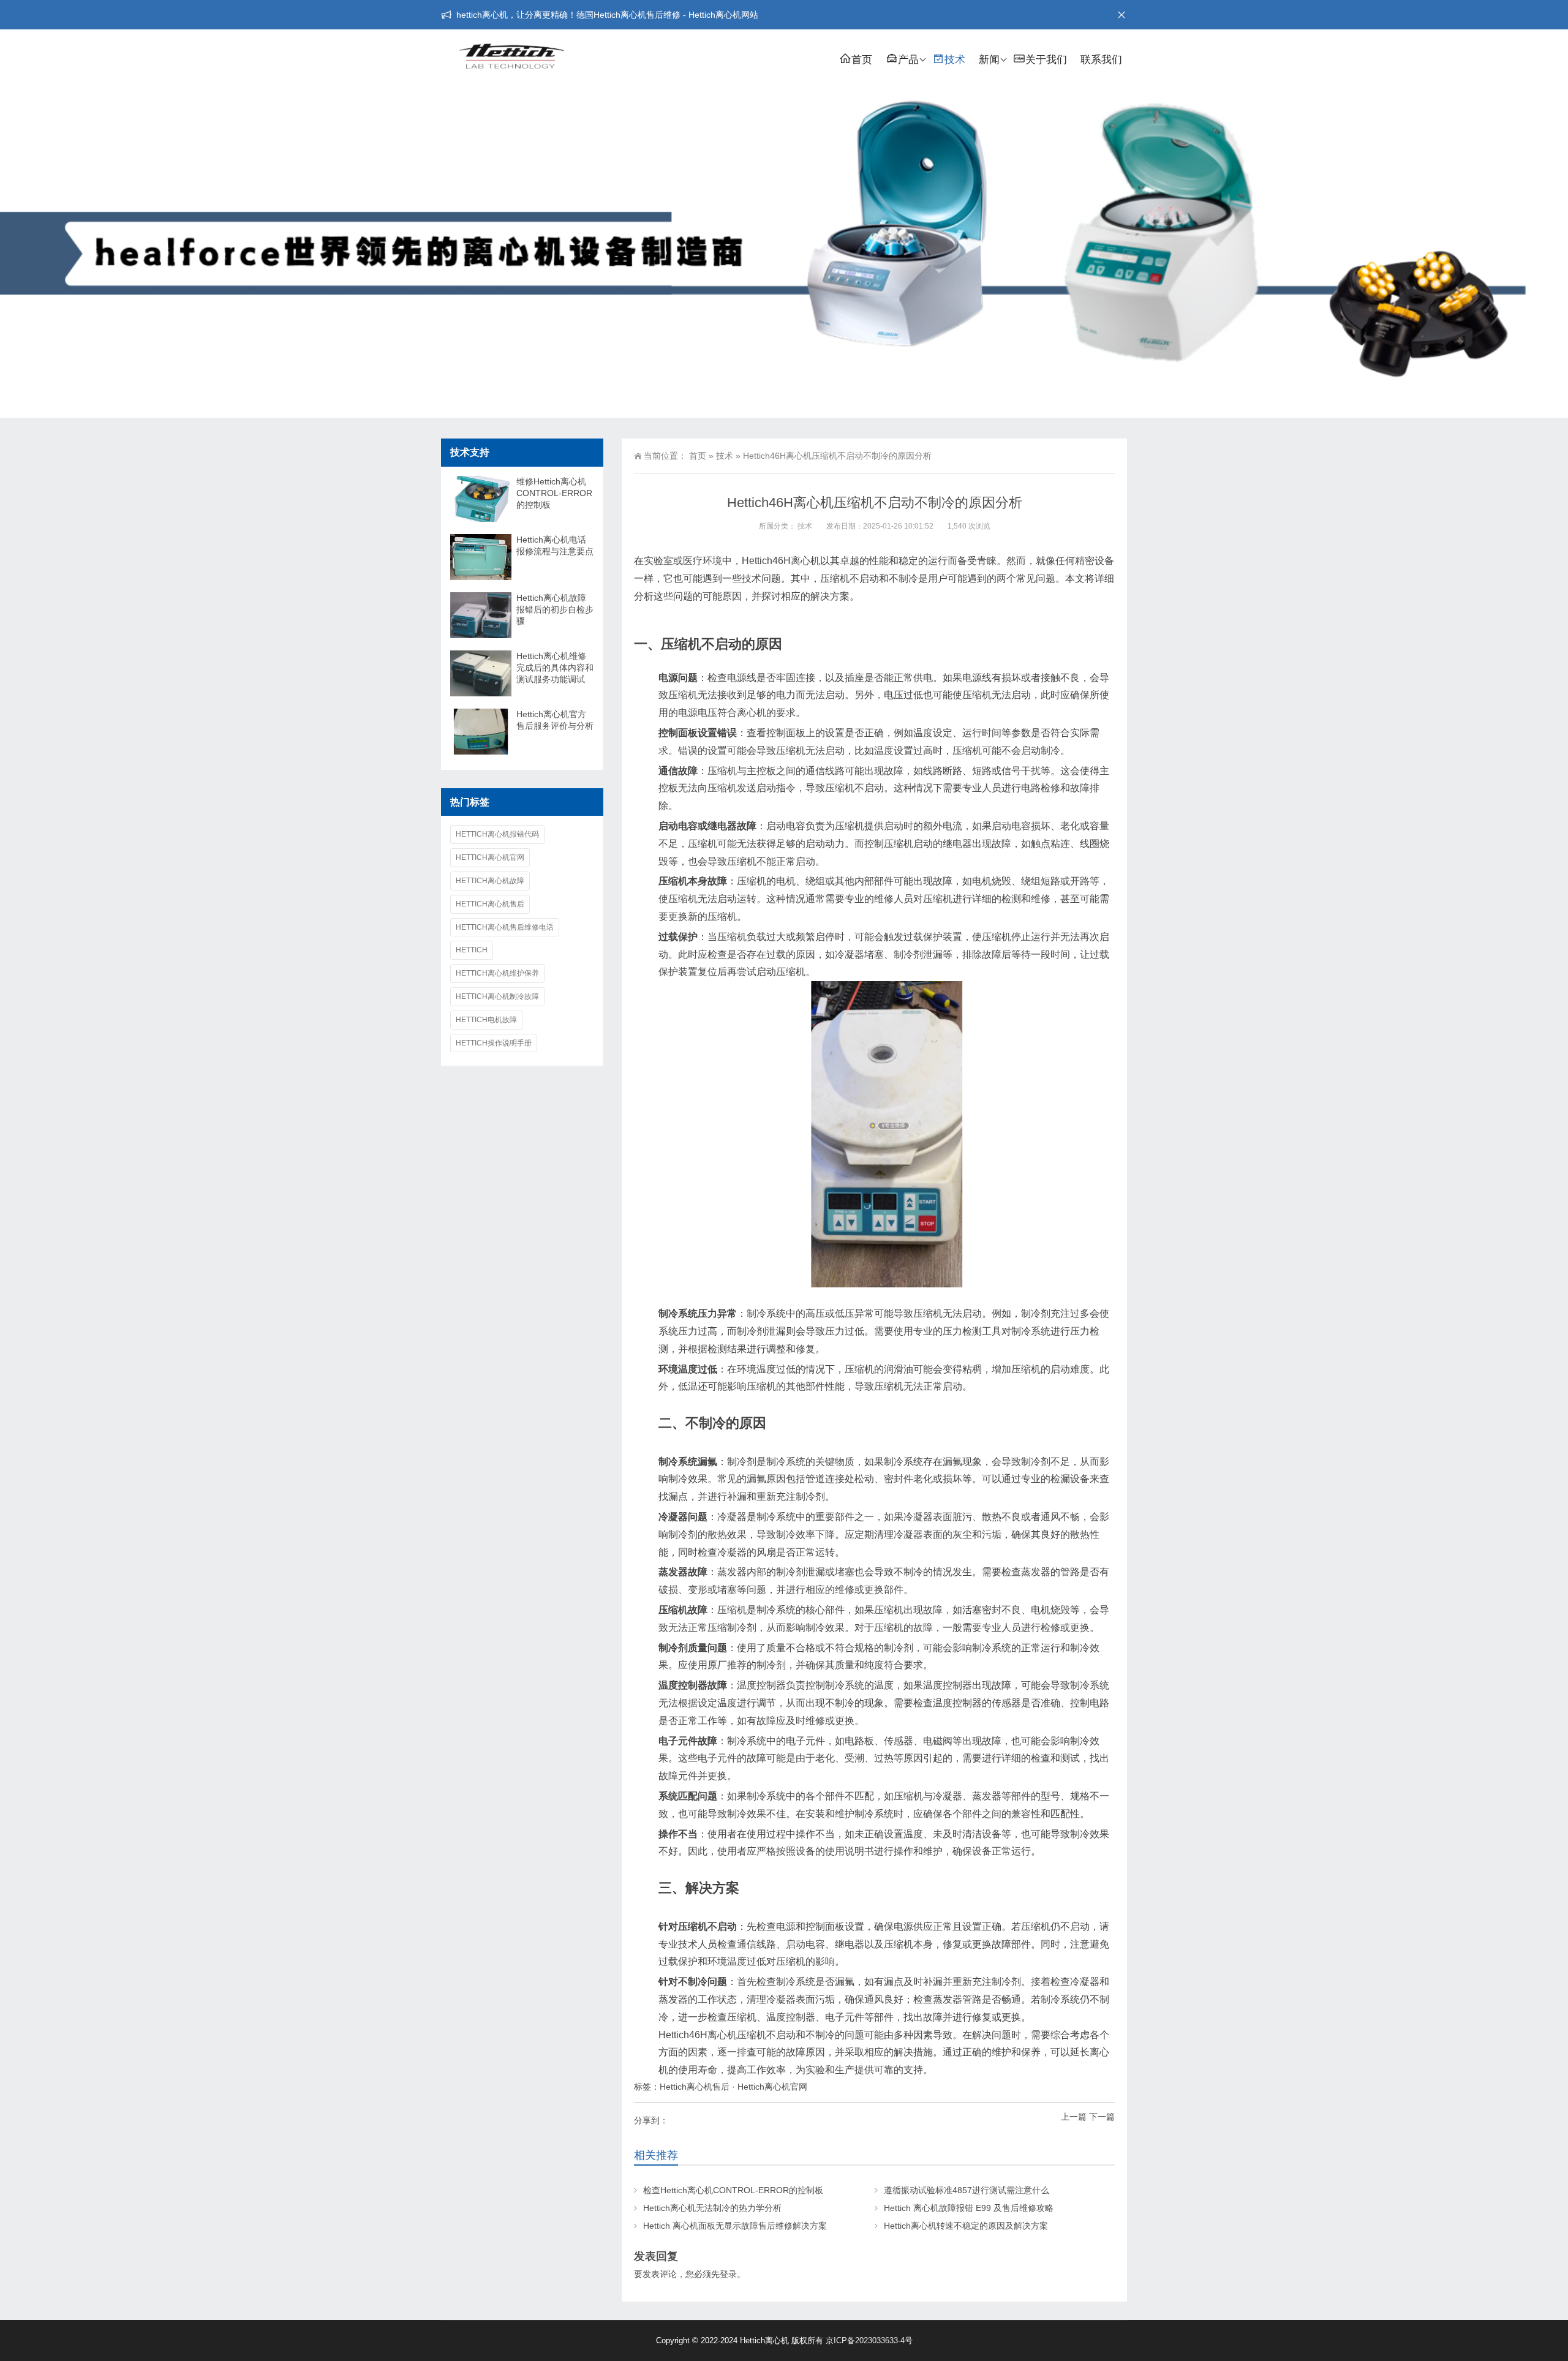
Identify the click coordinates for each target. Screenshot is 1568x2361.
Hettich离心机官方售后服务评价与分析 (555, 720)
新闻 (989, 60)
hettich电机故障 (486, 1020)
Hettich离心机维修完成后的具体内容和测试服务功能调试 (555, 668)
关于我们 (1046, 60)
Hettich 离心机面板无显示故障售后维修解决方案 (735, 2226)
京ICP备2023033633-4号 (869, 2340)
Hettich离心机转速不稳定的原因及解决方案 (966, 2226)
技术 (955, 60)
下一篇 (1102, 2117)
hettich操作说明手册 (494, 1043)
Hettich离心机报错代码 (497, 834)
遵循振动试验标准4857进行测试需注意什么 (967, 2190)
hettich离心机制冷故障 (497, 996)
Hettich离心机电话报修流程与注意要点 (555, 545)
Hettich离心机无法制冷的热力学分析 (712, 2208)
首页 (862, 60)
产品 (908, 60)
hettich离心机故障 (490, 881)
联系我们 (1101, 60)
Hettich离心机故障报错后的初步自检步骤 (555, 609)
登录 (728, 2274)
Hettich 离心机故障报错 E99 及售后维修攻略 (969, 2208)
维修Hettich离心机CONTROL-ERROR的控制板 (554, 493)
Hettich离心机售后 (695, 2087)
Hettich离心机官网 (772, 2087)
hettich (472, 950)
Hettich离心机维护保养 (497, 973)
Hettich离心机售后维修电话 (505, 927)
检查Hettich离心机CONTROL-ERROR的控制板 (733, 2190)
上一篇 (1074, 2117)
